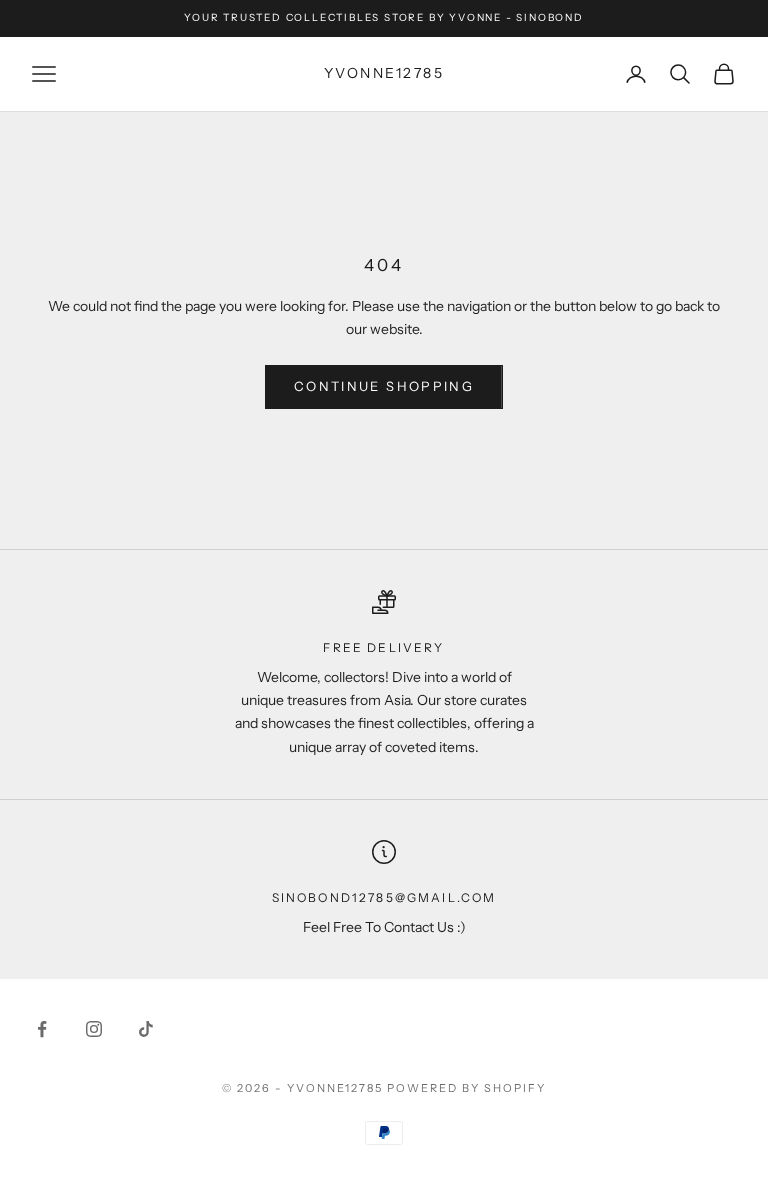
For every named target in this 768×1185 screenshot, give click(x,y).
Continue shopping (384, 386)
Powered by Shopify (466, 1088)
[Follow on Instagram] (94, 1029)
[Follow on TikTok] (146, 1029)
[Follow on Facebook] (42, 1029)
